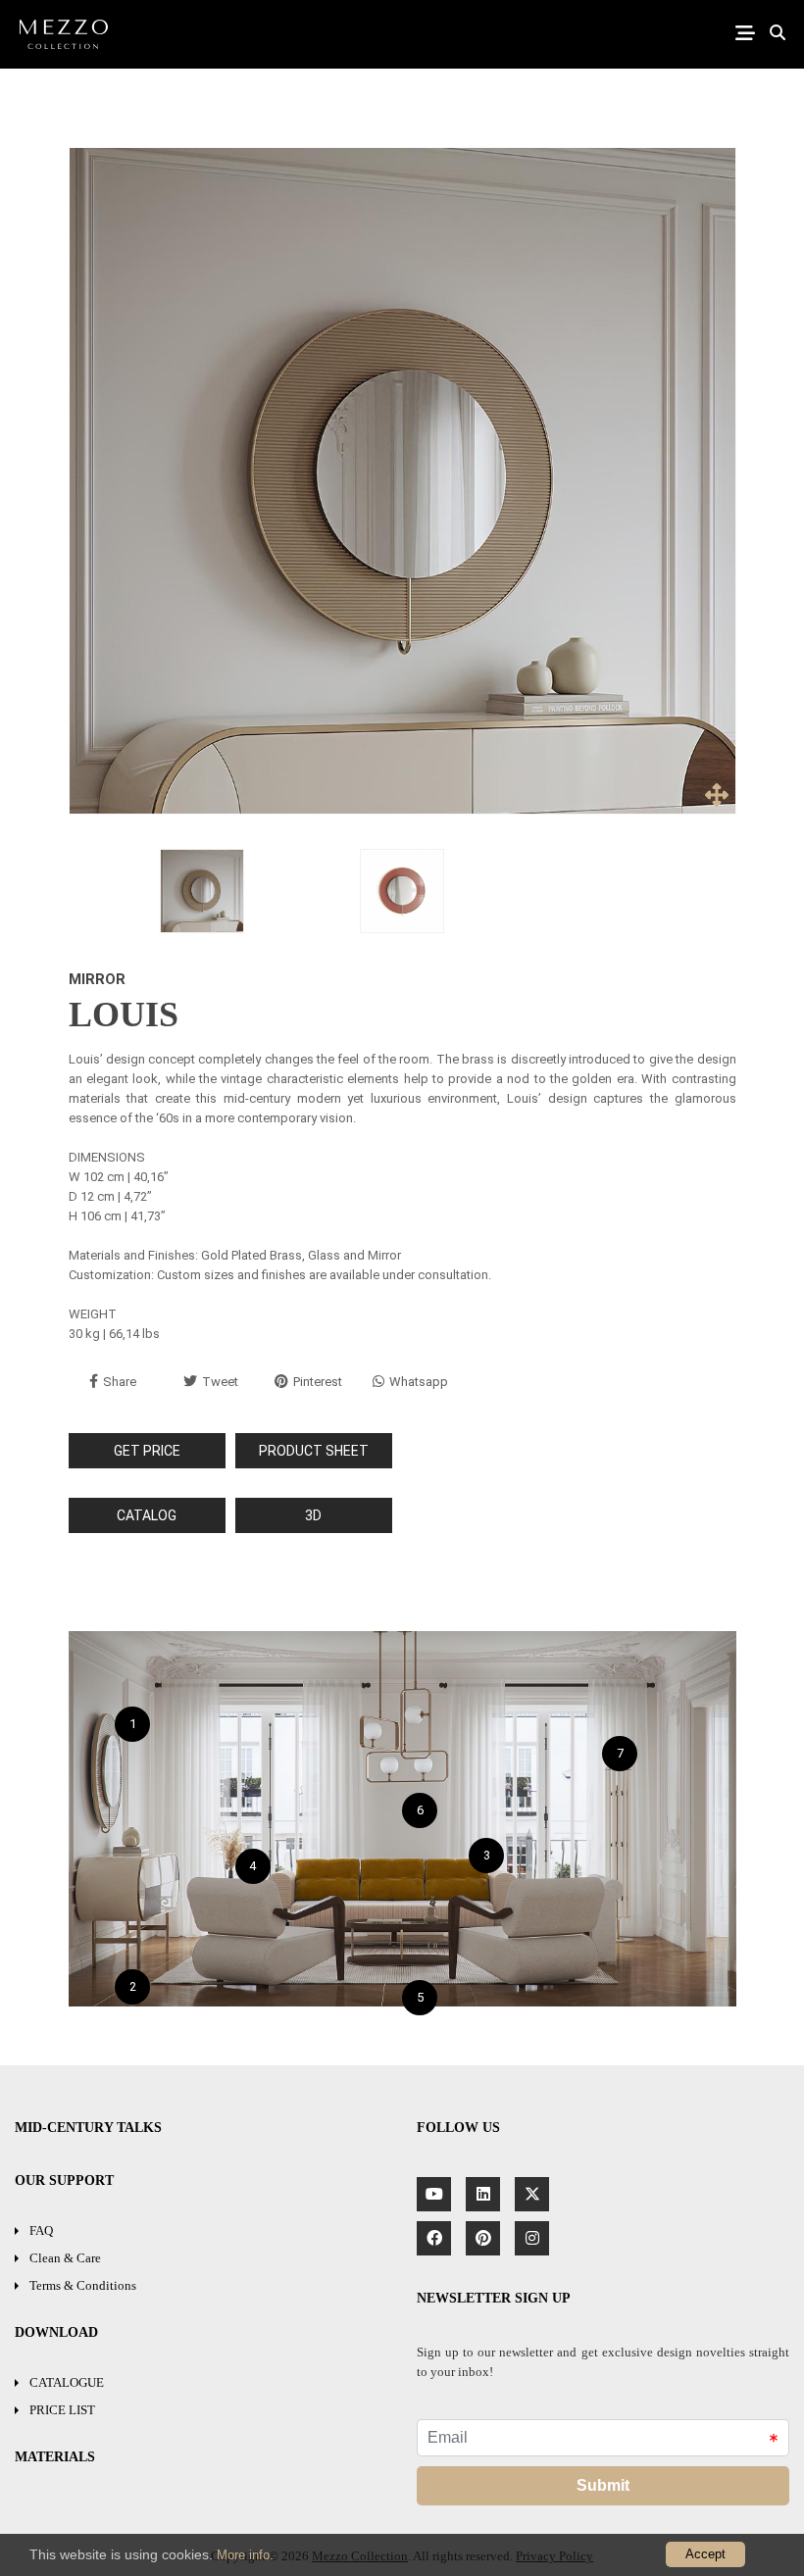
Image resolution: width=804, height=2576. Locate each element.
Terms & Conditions (83, 2285)
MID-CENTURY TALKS (88, 2128)
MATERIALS (55, 2457)
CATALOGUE (67, 2382)
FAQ (41, 2230)
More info (243, 2555)
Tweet (220, 1382)
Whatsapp (419, 1382)
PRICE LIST (62, 2410)
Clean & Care (65, 2258)
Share (120, 1382)
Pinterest (318, 1382)
